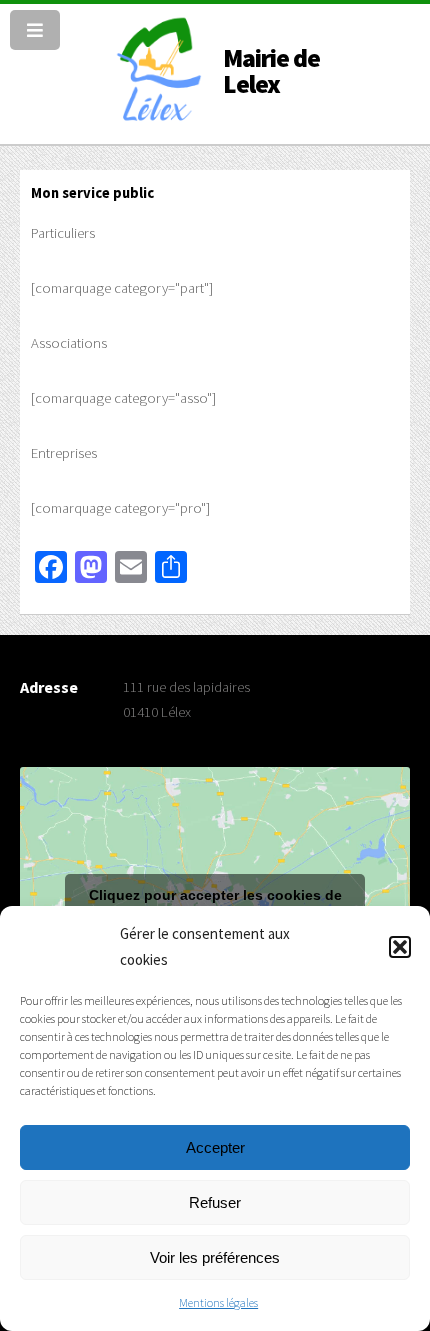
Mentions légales (218, 1302)
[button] (400, 947)
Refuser (215, 1202)
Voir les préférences (215, 1257)
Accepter (215, 1147)
